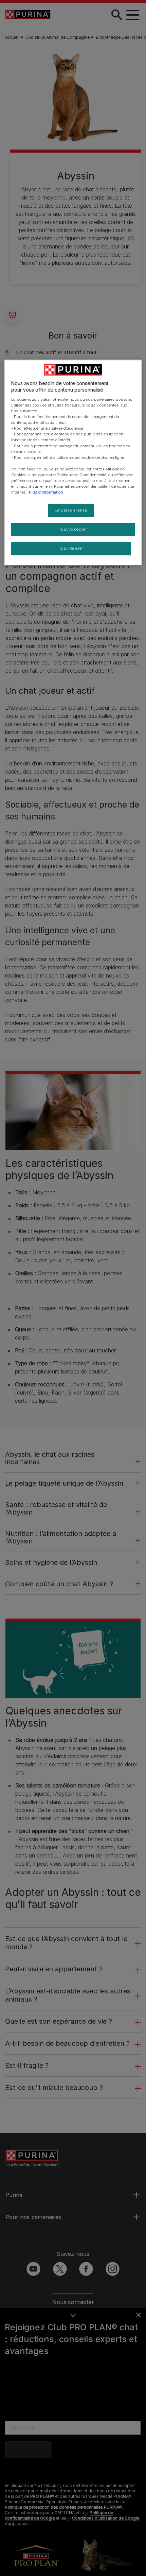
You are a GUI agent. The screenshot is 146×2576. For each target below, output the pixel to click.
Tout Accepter (73, 529)
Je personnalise (71, 510)
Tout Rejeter (71, 548)
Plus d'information (46, 492)
